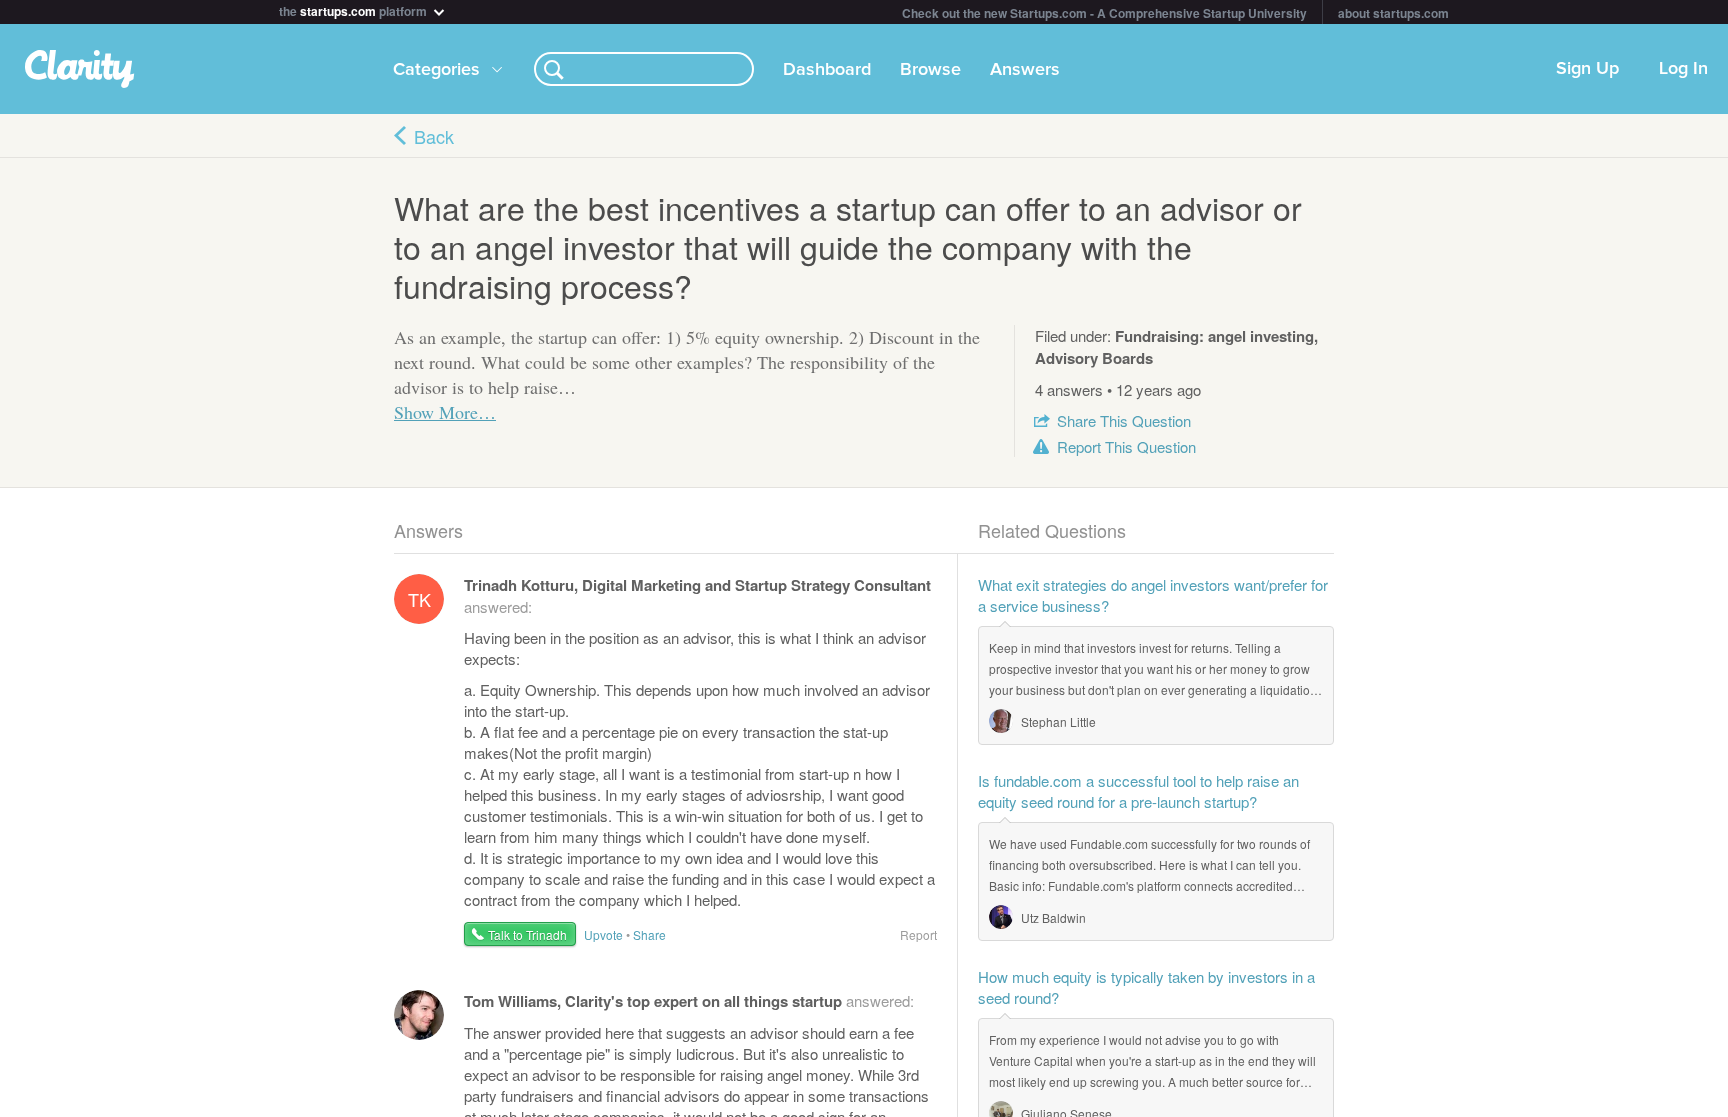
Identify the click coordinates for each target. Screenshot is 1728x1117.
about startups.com (1393, 13)
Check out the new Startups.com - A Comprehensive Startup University (1104, 13)
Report (1126, 446)
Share (1124, 420)
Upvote (603, 934)
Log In (1683, 69)
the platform (354, 9)
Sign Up (1587, 69)
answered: (689, 1000)
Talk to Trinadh (527, 934)
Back (434, 136)
